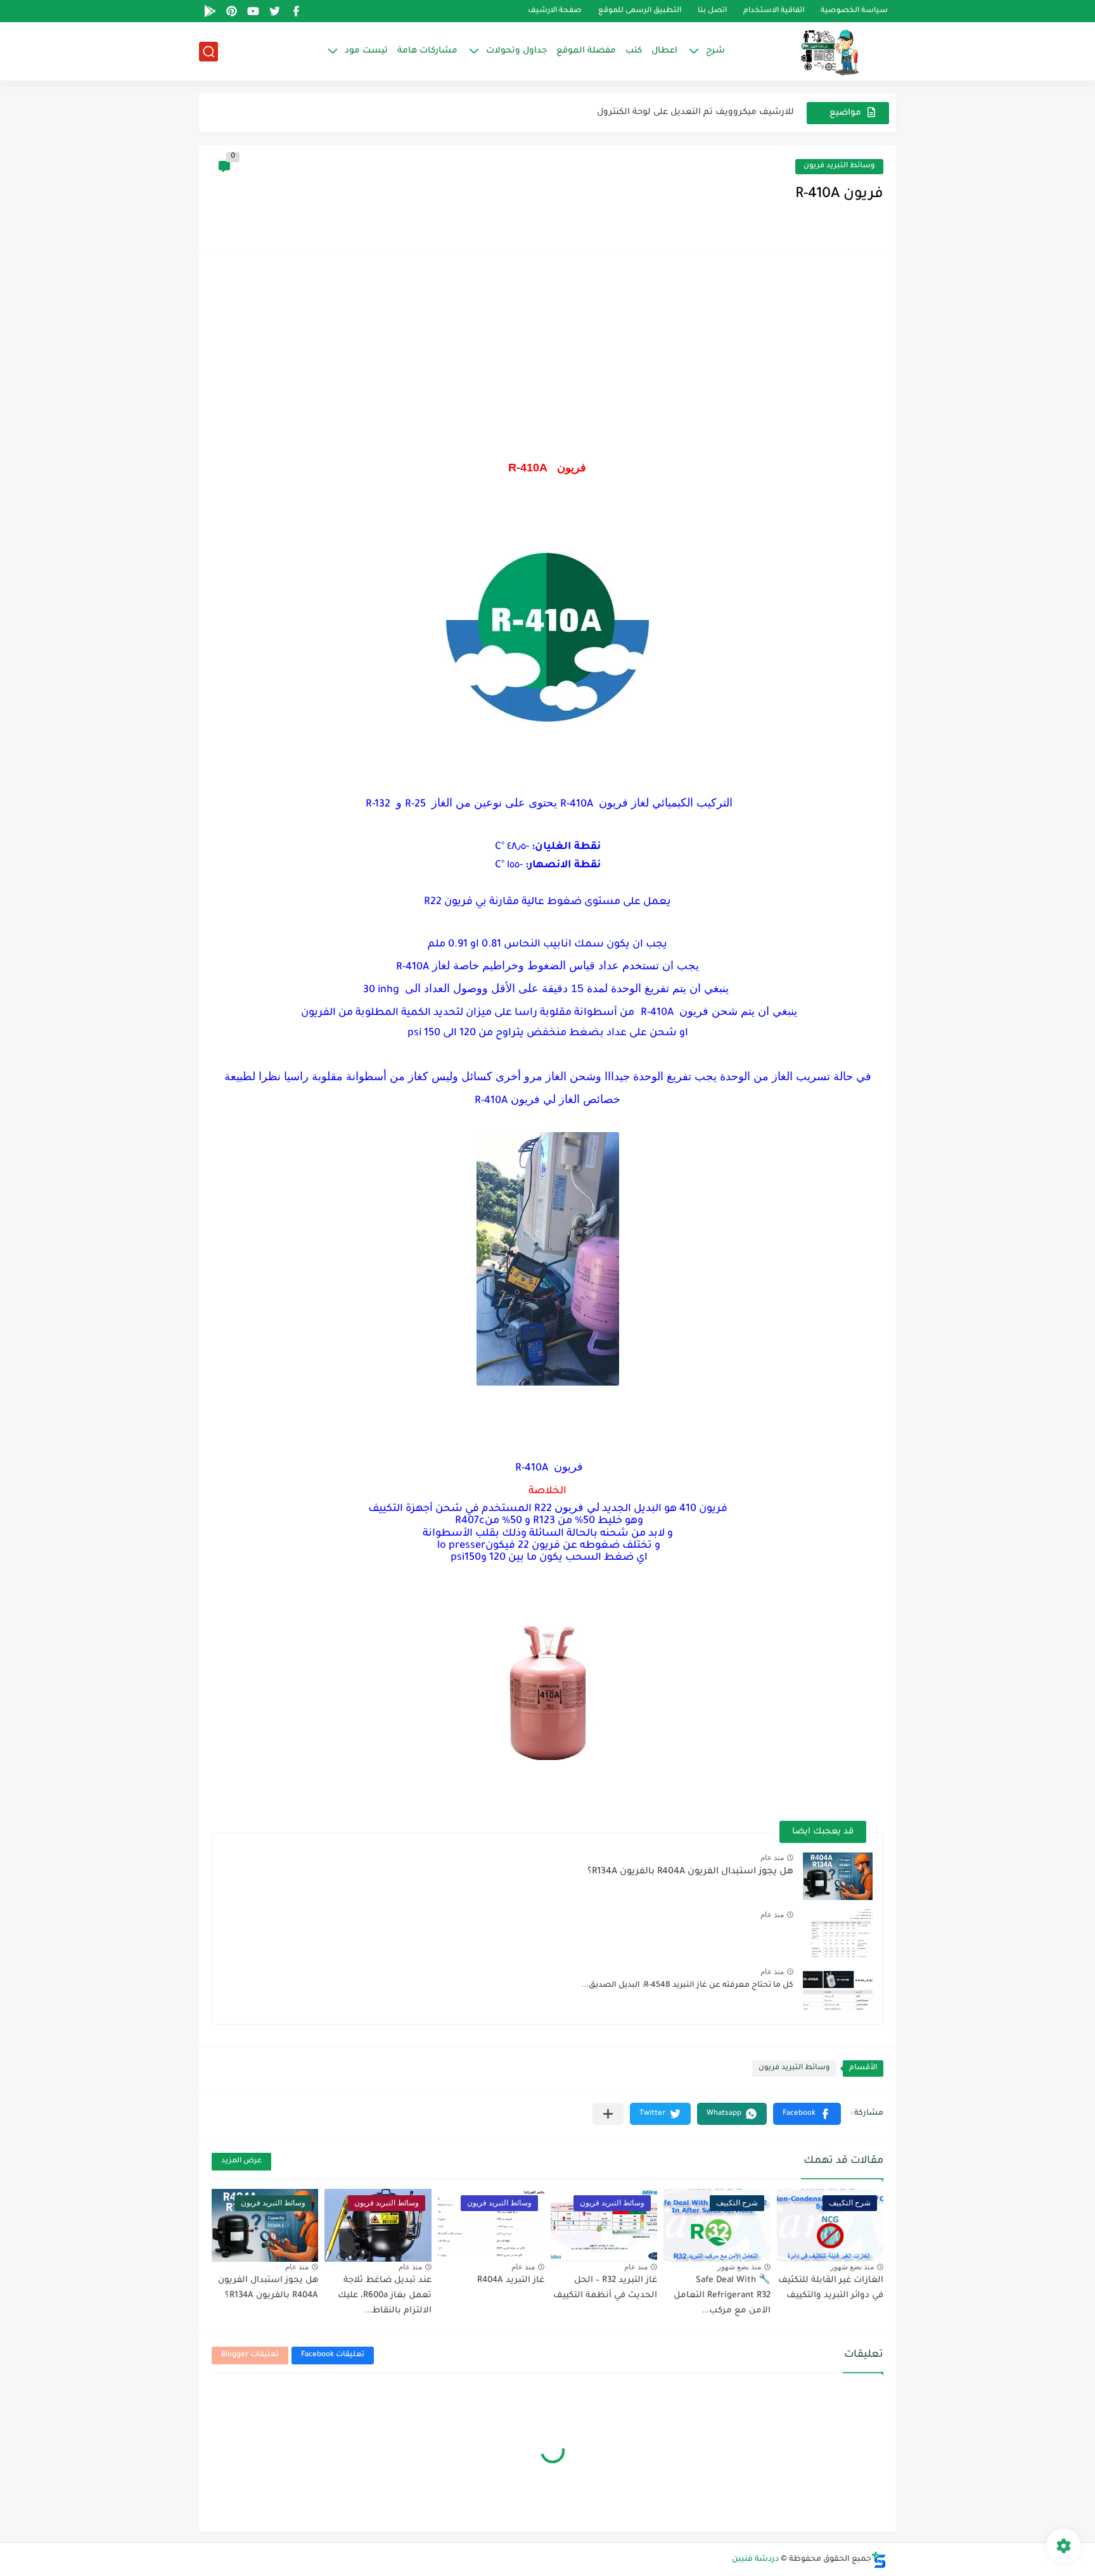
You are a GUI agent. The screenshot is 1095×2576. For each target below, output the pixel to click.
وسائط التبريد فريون (839, 166)
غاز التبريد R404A (511, 2280)
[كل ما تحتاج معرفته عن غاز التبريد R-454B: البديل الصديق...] (838, 1990)
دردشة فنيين (755, 2560)
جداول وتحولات (516, 51)
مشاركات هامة (427, 51)
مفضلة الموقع (586, 51)
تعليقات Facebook (333, 2355)
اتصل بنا (712, 11)
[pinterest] (231, 11)
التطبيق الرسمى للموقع (640, 11)
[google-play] (210, 11)
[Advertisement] (547, 362)
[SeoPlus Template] (879, 2560)
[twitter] (274, 11)
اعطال (664, 51)
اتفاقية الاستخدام (774, 11)
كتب (634, 51)
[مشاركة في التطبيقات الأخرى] (608, 2114)
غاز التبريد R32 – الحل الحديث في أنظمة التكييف (605, 2288)
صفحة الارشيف (555, 11)
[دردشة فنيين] (817, 51)
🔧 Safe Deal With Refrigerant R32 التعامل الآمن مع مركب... (722, 2296)
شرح (715, 51)
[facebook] (296, 11)
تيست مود (366, 51)
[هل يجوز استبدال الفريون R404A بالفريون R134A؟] (838, 1876)
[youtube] (253, 11)
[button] (807, 2114)
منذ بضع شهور (852, 2267)
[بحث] (208, 52)
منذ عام (772, 1858)
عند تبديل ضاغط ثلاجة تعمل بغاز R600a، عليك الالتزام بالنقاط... (385, 2296)
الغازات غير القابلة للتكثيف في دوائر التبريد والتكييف (831, 2288)
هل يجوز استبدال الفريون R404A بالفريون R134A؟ (690, 1872)
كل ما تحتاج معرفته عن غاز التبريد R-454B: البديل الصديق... (687, 1986)
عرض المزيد (241, 2161)
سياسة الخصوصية (854, 11)
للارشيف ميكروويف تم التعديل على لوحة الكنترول (695, 112)
